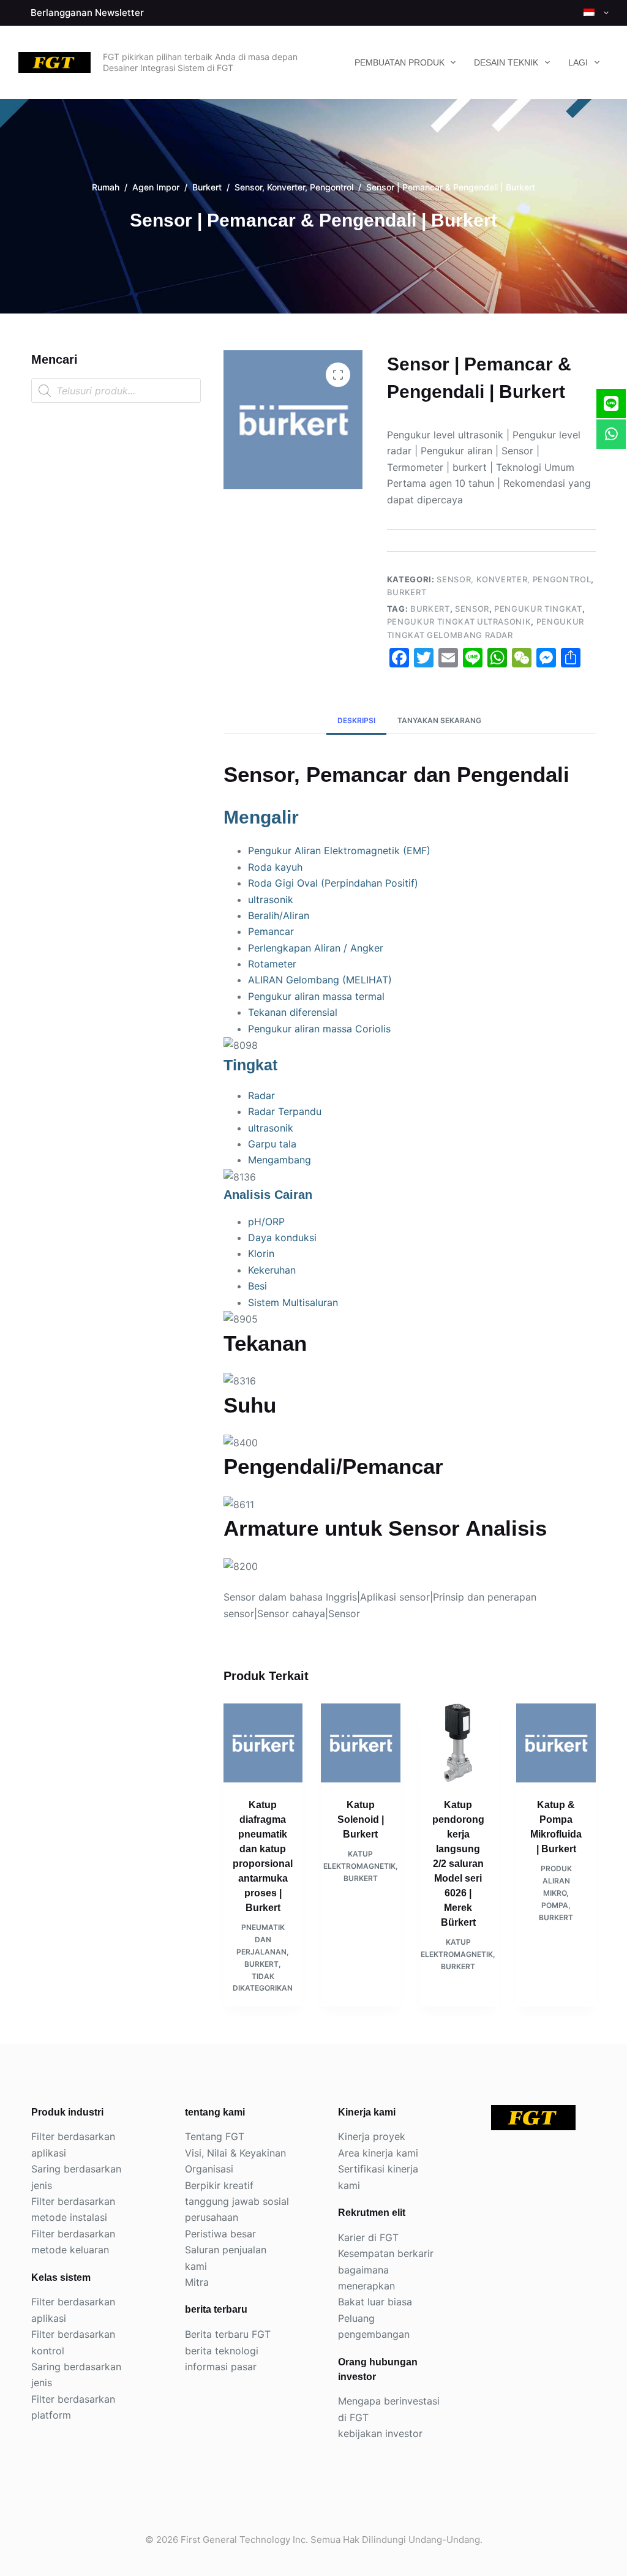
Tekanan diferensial (293, 1012)
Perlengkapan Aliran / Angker (316, 948)
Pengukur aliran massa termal (316, 996)
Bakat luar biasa (375, 2302)
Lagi (578, 62)
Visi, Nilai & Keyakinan (235, 2153)
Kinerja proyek (372, 2136)
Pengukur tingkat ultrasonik (459, 621)
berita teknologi (222, 2351)
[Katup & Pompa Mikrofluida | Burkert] (556, 1743)
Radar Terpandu (285, 1111)
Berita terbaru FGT (228, 2334)
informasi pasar (221, 2367)
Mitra (197, 2282)
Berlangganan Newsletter (87, 13)
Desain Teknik (506, 62)
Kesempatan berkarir (386, 2253)
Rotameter (272, 964)
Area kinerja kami (378, 2153)
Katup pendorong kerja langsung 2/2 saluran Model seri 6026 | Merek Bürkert (458, 1864)
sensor (472, 609)
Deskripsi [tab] (356, 720)
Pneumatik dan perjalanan (261, 1940)
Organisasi (209, 2169)
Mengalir (261, 817)
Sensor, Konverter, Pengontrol (514, 579)
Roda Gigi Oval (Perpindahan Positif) (333, 883)
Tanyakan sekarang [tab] (439, 720)
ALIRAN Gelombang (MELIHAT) (320, 980)
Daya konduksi (282, 1237)
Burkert (407, 592)
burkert (430, 609)
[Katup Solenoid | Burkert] (361, 1743)
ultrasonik (271, 899)
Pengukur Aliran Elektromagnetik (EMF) (339, 851)
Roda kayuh (275, 867)
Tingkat (250, 1065)
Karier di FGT (368, 2237)
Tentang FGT (215, 2136)
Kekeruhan (272, 1270)
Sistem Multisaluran (293, 1302)
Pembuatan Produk (400, 62)
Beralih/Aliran (279, 915)
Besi (257, 1286)
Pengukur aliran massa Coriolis (319, 1029)
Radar (261, 1095)
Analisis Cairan (268, 1195)
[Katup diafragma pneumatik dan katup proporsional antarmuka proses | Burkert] (263, 1743)
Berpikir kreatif (219, 2185)
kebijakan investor (380, 2433)
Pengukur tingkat (538, 609)
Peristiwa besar (220, 2234)
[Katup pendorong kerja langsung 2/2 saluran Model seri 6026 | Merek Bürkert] (459, 1743)
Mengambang (280, 1160)
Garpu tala (272, 1144)
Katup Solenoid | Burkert (361, 1819)
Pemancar (271, 931)
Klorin (261, 1253)
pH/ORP (266, 1222)
